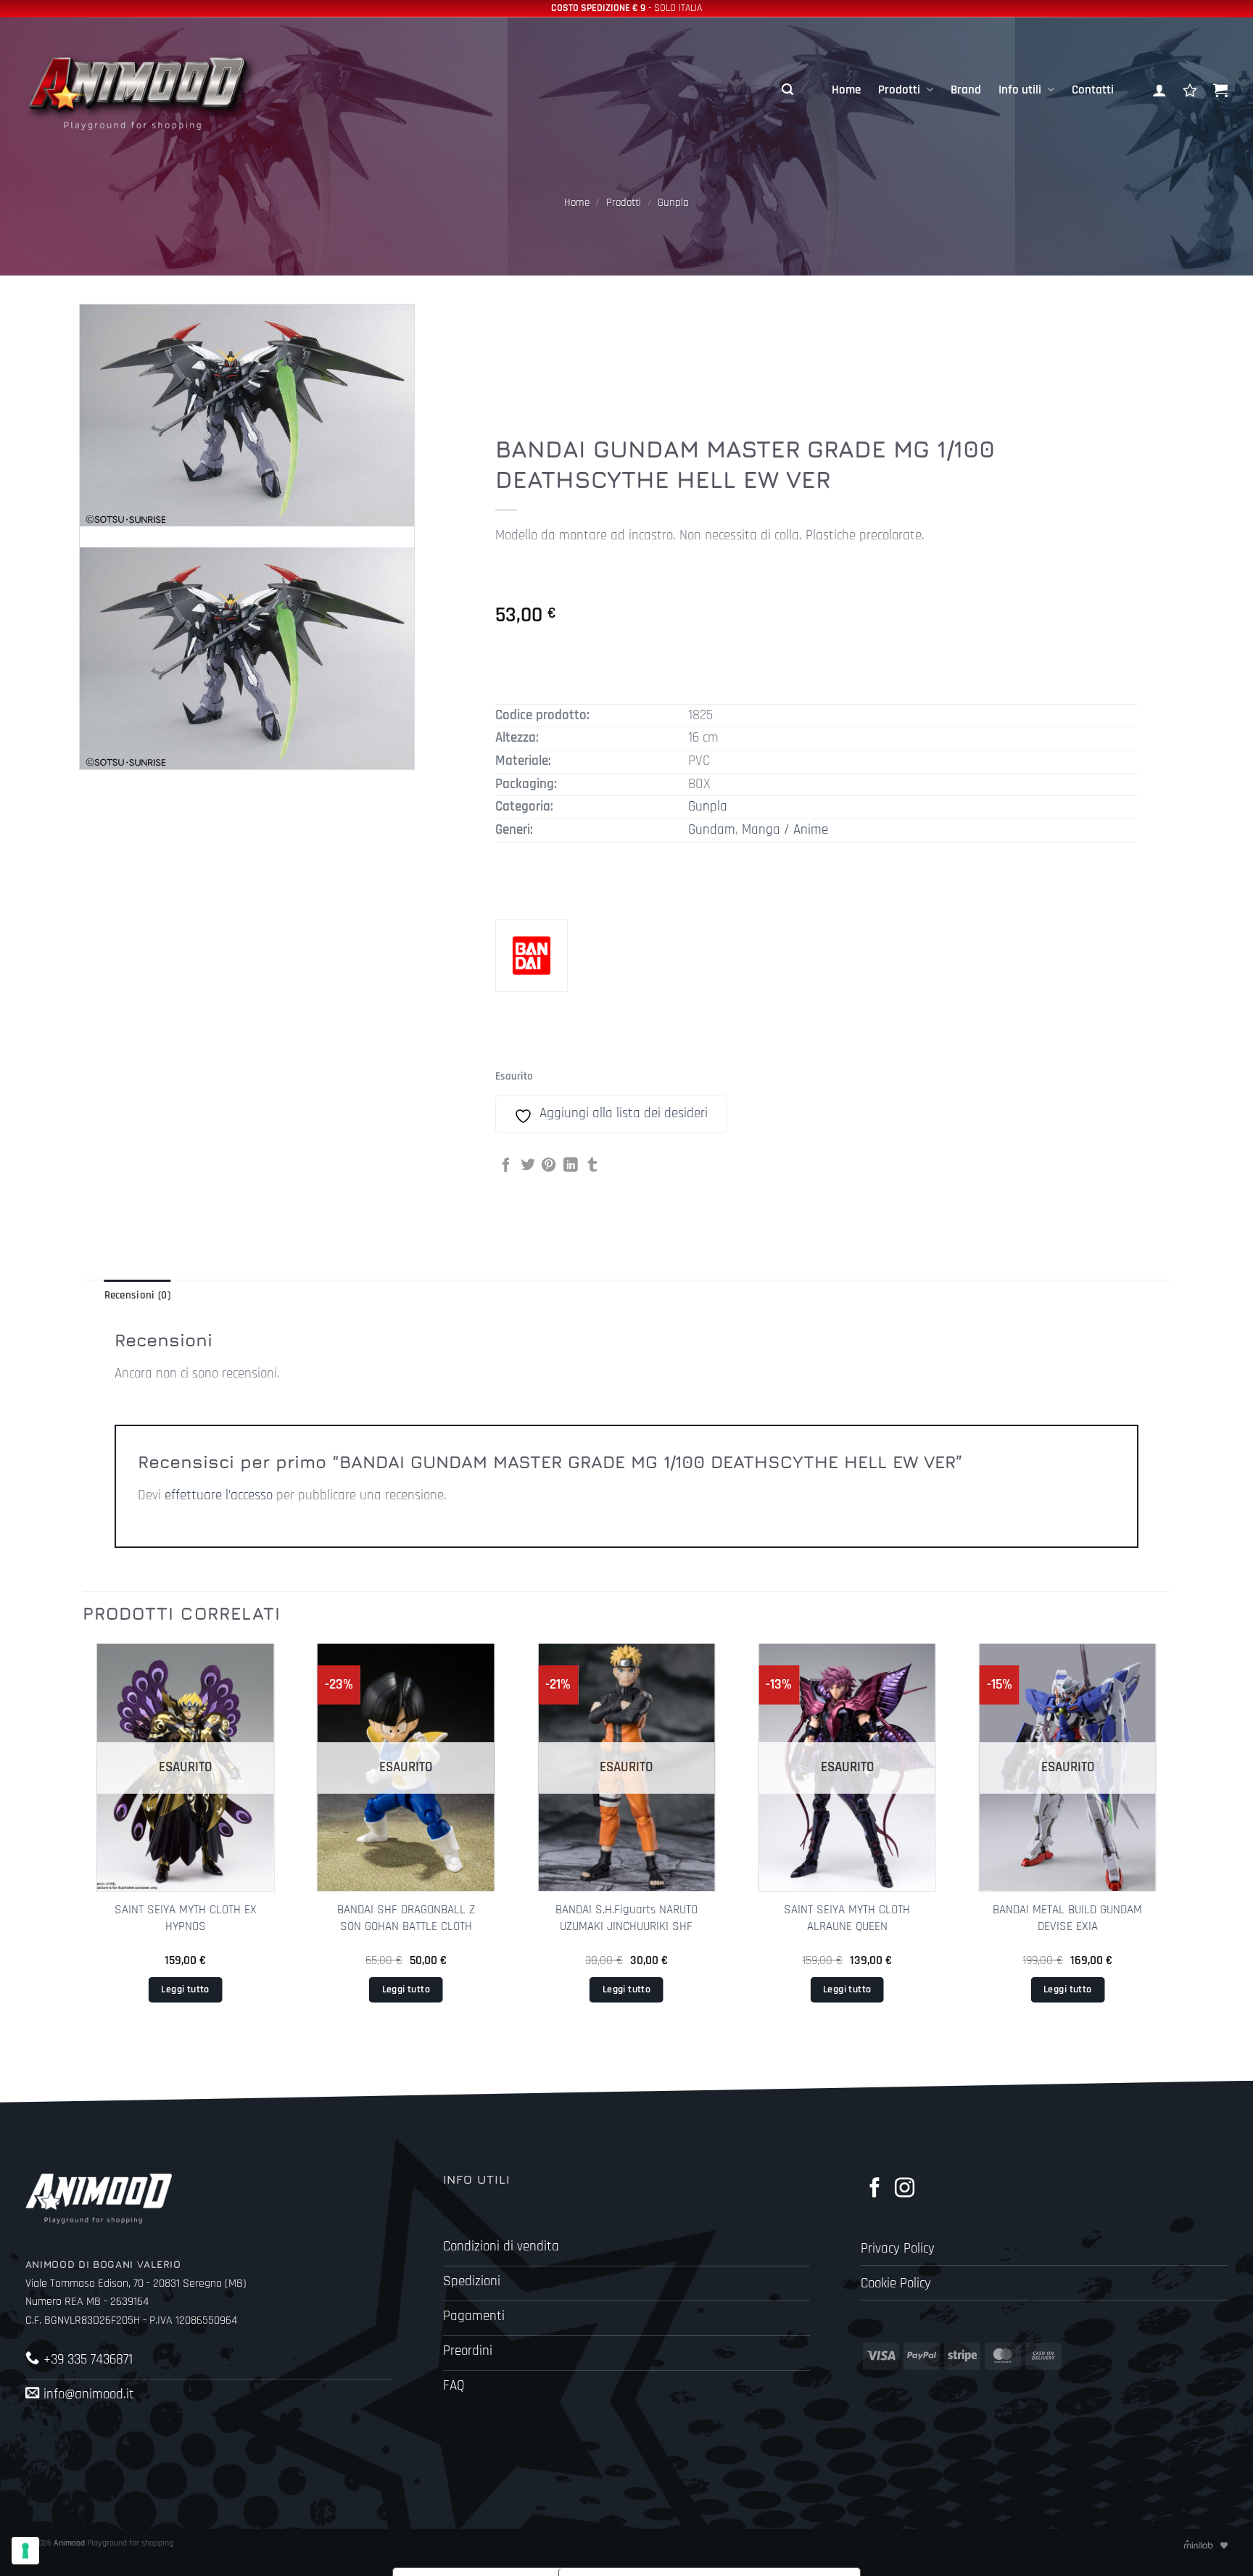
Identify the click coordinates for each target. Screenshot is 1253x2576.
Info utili (1020, 90)
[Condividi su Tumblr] (592, 1166)
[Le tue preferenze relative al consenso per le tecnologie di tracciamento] (25, 2551)
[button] (787, 90)
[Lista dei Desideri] (1190, 90)
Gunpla (673, 203)
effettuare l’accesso (219, 1495)
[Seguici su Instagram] (905, 2189)
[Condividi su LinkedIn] (571, 1166)
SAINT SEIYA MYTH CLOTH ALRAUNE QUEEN (847, 1918)
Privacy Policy (898, 2249)
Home (846, 90)
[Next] (1170, 1846)
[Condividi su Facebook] (506, 1166)
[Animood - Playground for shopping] (156, 90)
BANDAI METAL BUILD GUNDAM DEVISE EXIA (1067, 1918)
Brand (966, 90)
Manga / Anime (785, 830)
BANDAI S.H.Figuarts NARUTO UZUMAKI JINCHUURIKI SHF (626, 1918)
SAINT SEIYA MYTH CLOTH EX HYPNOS (186, 1918)
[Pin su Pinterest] (549, 1166)
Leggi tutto (185, 1989)
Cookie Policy (896, 2283)
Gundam (712, 830)
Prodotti (899, 90)
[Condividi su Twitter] (528, 1166)
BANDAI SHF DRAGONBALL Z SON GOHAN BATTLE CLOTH (406, 1918)
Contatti (1093, 90)
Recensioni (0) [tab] (137, 1295)
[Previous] (83, 1846)
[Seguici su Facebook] (875, 2189)
